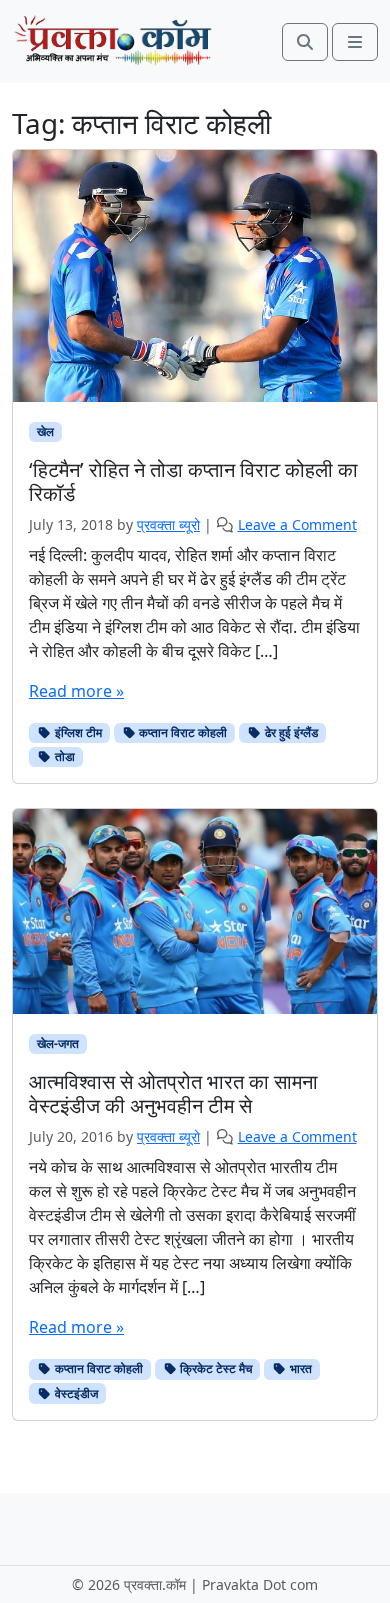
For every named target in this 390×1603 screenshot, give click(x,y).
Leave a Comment (297, 524)
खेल (45, 431)
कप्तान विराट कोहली (181, 732)
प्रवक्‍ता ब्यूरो (168, 1136)
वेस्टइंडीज (75, 1393)
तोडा (63, 756)
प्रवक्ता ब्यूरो (168, 524)
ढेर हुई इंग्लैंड (290, 732)
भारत (299, 1368)
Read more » (76, 691)
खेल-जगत (58, 1043)
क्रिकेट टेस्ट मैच (214, 1368)
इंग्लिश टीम (77, 732)
